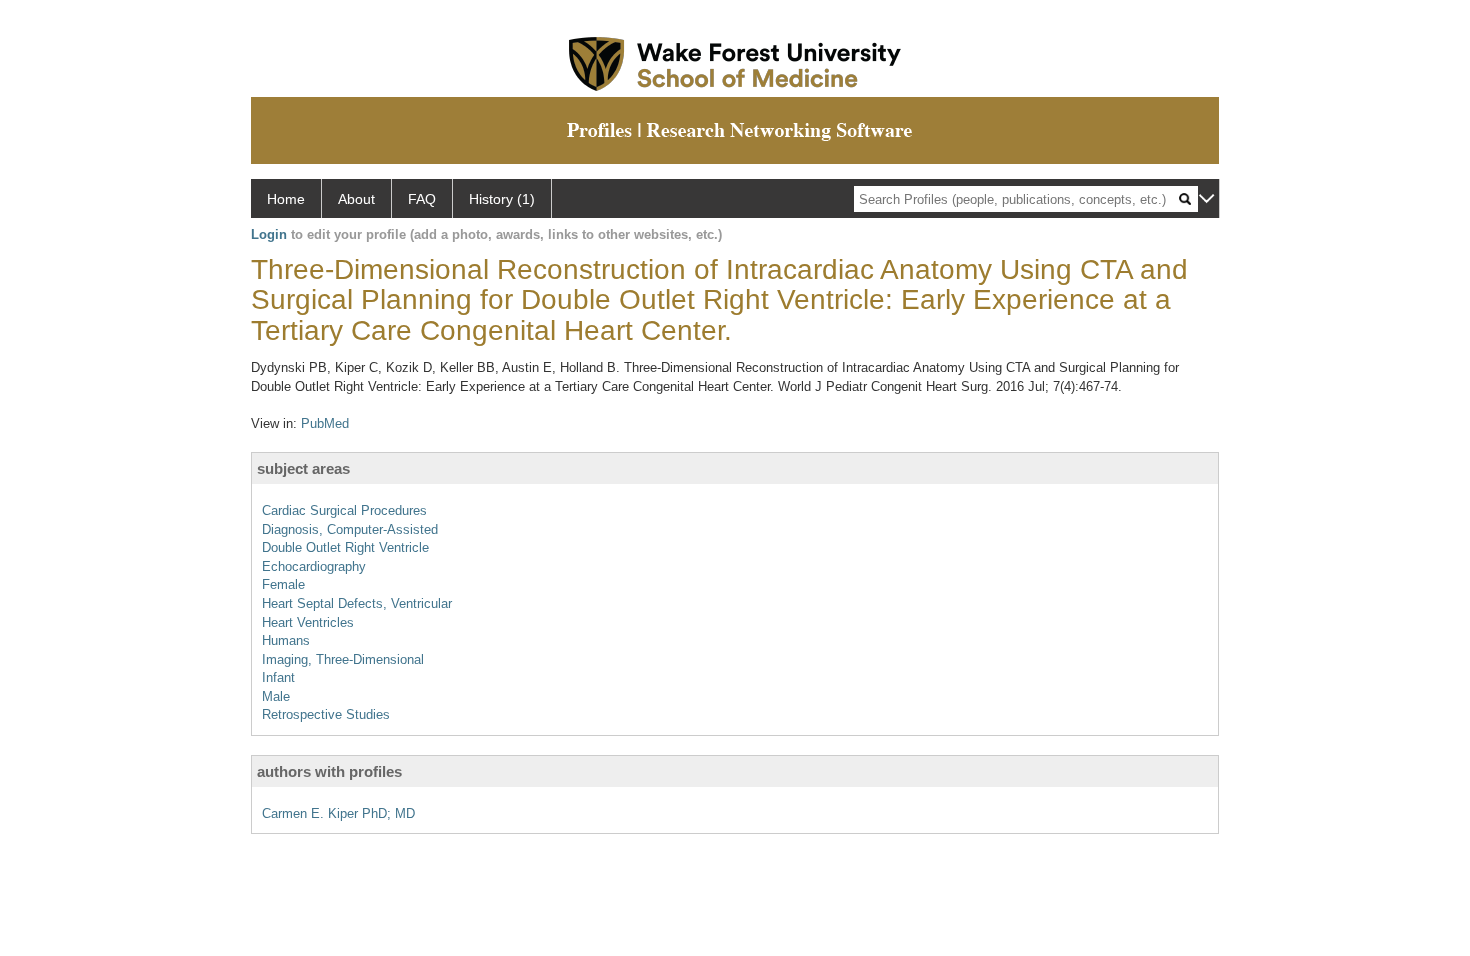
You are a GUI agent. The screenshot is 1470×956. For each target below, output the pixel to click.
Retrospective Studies (326, 714)
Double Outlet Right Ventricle (345, 547)
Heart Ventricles (308, 622)
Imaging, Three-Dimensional (343, 659)
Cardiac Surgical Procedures (344, 510)
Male (276, 696)
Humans (286, 640)
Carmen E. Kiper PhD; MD (338, 813)
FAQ (422, 199)
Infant (278, 677)
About (356, 199)
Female (283, 584)
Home (286, 199)
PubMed (325, 423)
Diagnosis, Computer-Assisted (350, 529)
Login (269, 234)
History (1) (502, 199)
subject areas (303, 468)
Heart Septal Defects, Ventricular (357, 603)
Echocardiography (314, 566)
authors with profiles (329, 771)
